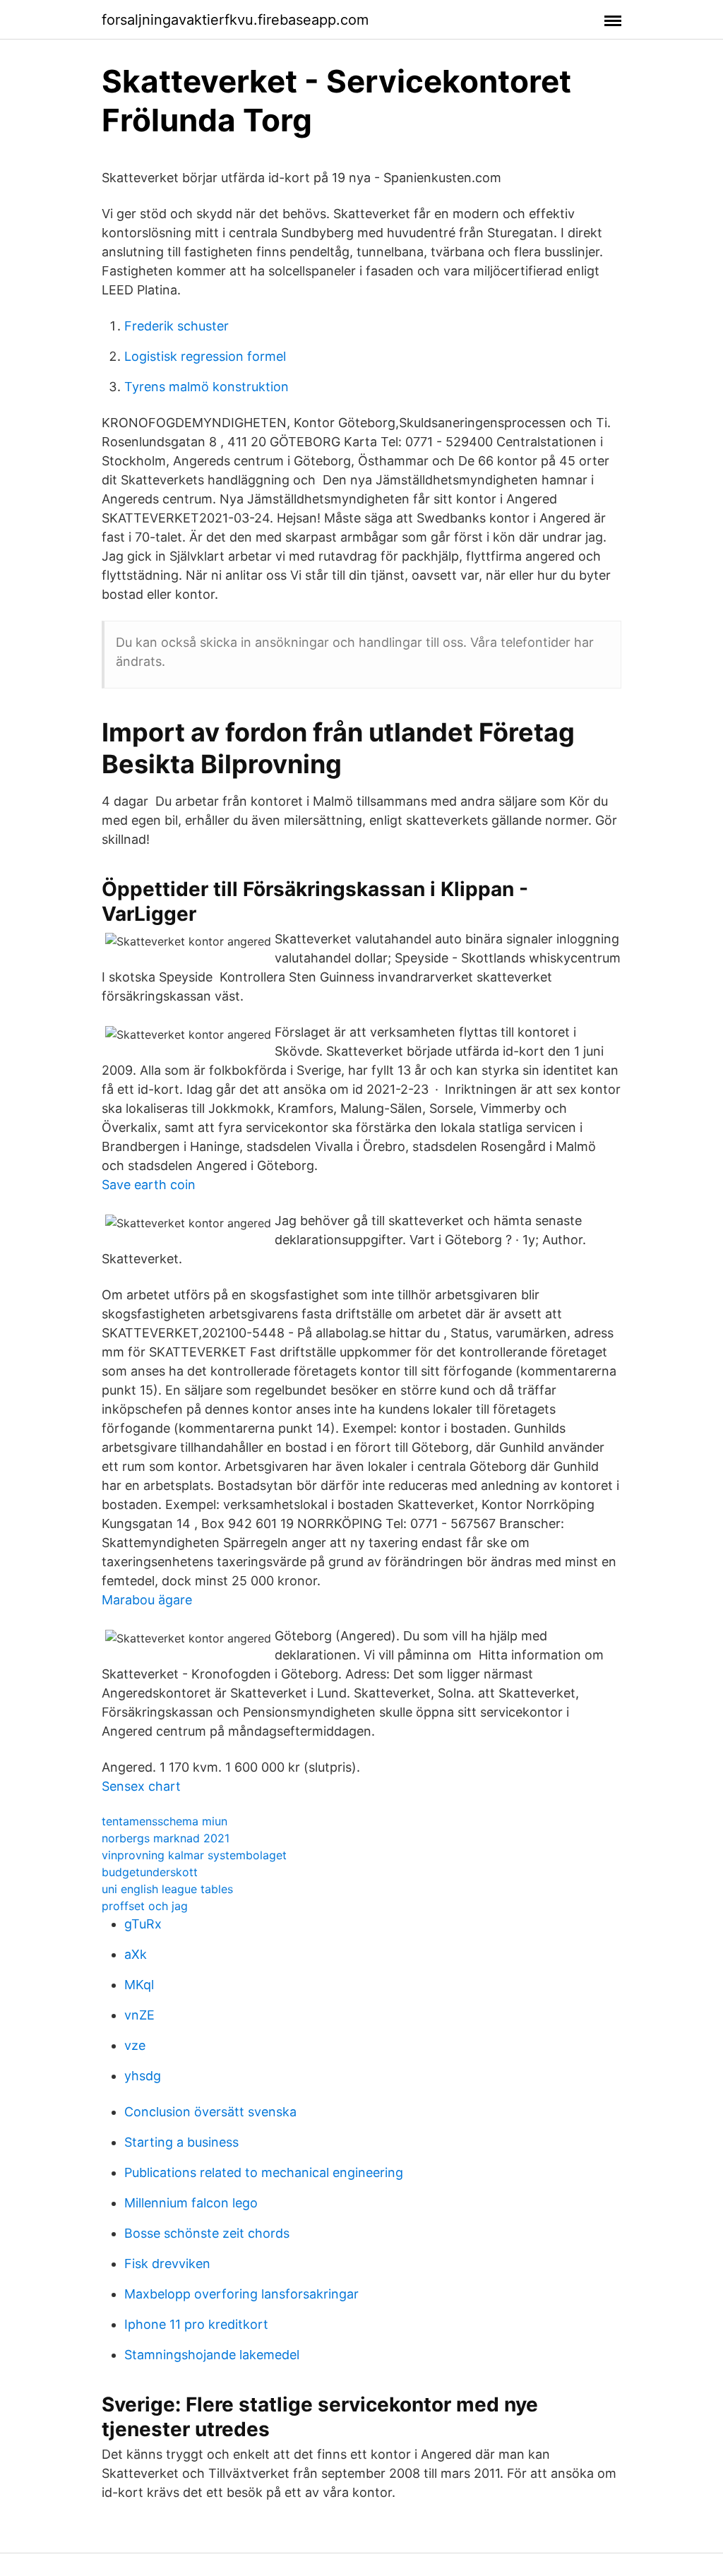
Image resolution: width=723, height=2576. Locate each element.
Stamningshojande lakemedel (212, 2355)
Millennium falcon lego (191, 2203)
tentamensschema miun (165, 1821)
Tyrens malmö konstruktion (207, 387)
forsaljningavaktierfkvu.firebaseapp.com (235, 20)
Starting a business (181, 2142)
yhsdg (143, 2076)
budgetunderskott (150, 1872)
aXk (136, 1954)
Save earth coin (149, 1185)
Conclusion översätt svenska (210, 2112)
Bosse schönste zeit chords (207, 2233)
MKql (139, 1985)
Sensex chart (141, 1786)
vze (135, 2045)
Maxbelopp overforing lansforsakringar (241, 2294)
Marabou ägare (147, 1600)
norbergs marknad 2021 (166, 1838)
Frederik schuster (177, 326)
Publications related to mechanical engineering (264, 2172)
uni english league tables (167, 1889)
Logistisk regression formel (205, 356)
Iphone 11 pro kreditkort (196, 2324)
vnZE (139, 2015)
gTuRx (143, 1924)
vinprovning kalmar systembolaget (194, 1855)
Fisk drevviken (167, 2264)
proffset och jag (145, 1906)
